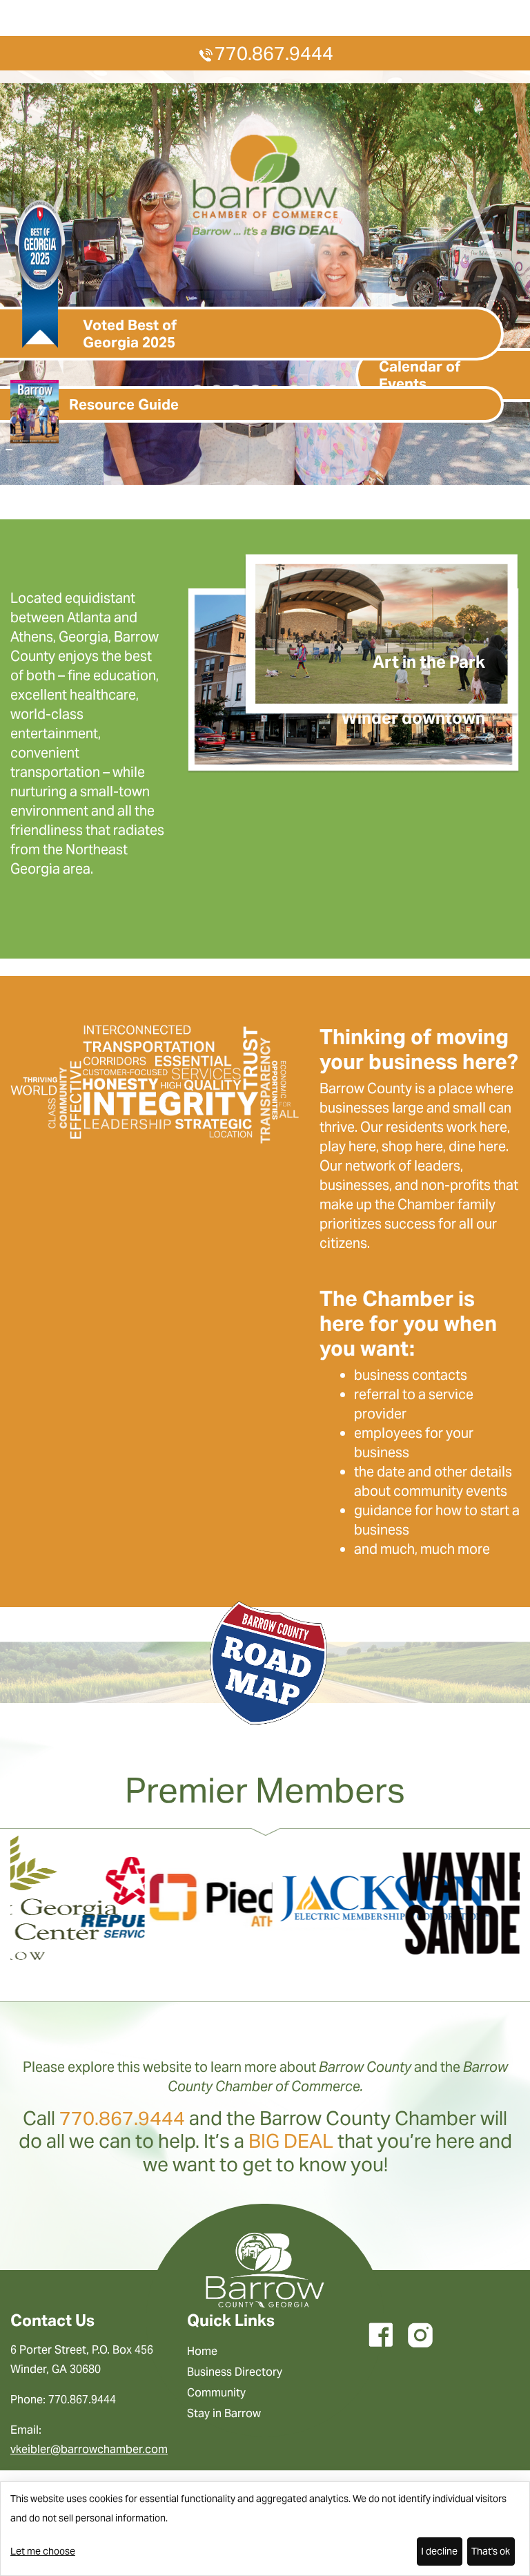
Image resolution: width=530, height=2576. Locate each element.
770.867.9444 (274, 54)
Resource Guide (124, 404)
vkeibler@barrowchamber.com (89, 2449)
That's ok (491, 2551)
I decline (439, 2551)
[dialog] (265, 2529)
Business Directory (235, 2372)
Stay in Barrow (224, 2413)
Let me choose (43, 2551)
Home (202, 2351)
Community (216, 2393)
